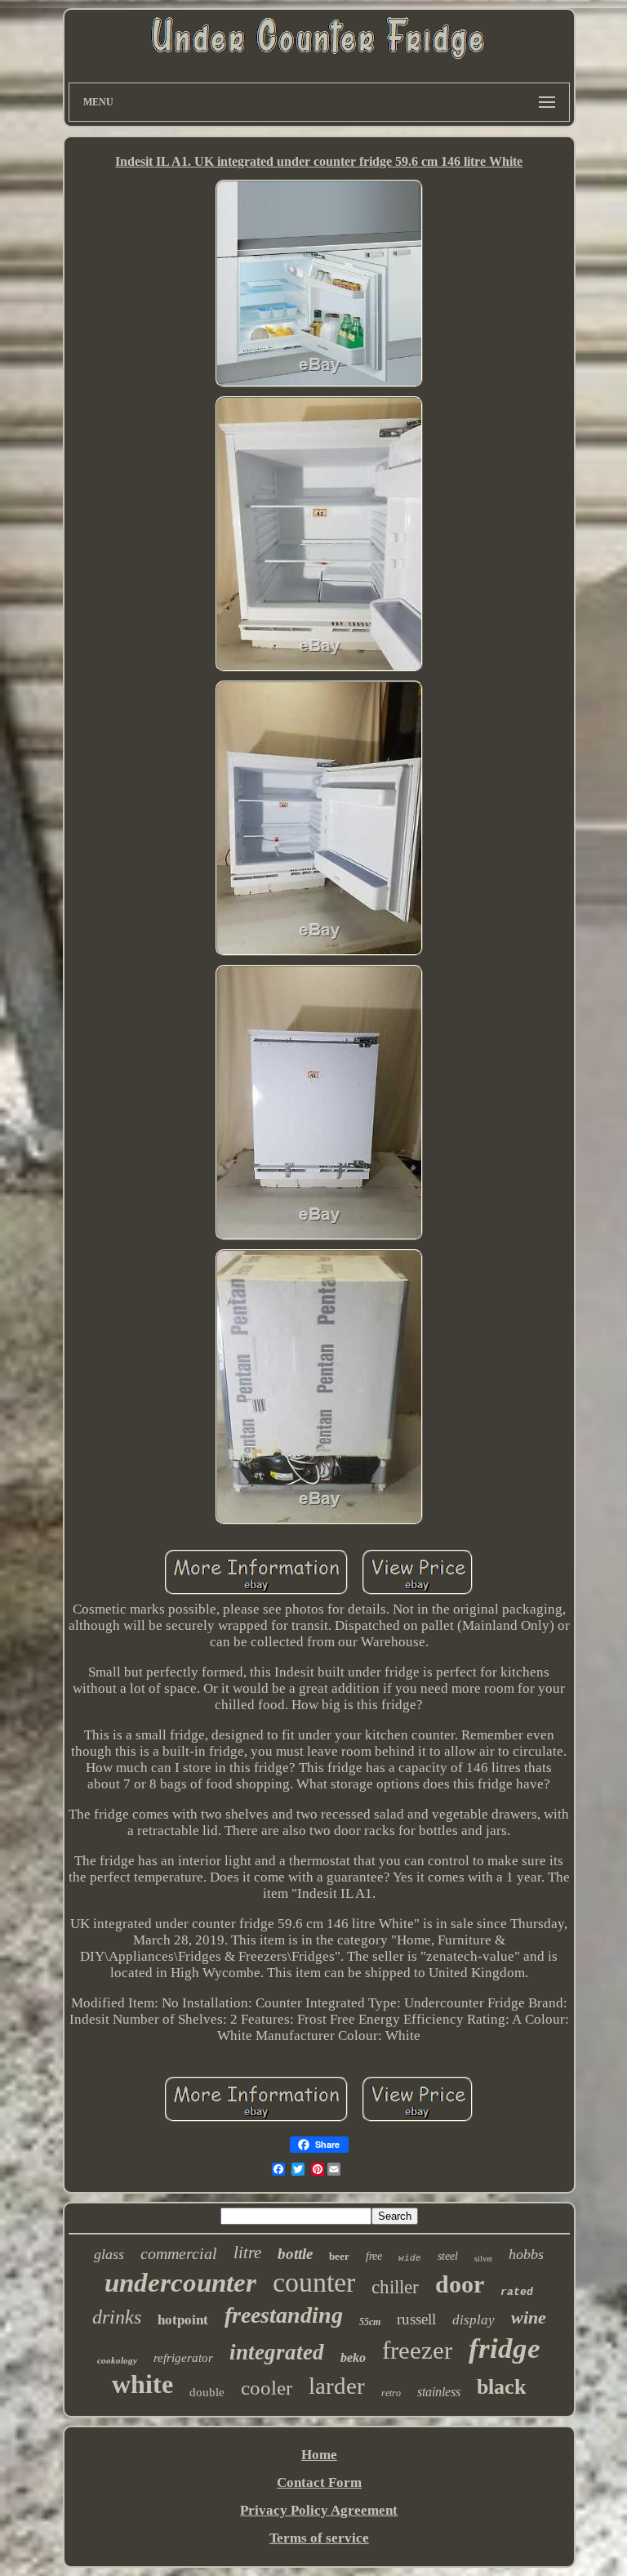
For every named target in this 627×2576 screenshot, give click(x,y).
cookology (117, 2360)
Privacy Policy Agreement (319, 2510)
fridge (505, 2348)
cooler (267, 2388)
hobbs (526, 2254)
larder (337, 2386)
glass (109, 2254)
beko (353, 2357)
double (207, 2392)
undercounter (180, 2283)
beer (339, 2256)
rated (517, 2292)
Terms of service (319, 2538)
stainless (439, 2392)
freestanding (284, 2315)
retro (391, 2393)
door (460, 2284)
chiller (395, 2287)
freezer (417, 2350)
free (374, 2256)
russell (416, 2319)
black (501, 2387)
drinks (117, 2317)
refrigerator (183, 2358)
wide (410, 2258)
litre (247, 2252)
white (142, 2384)
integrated (277, 2352)
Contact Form (319, 2482)
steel (448, 2256)
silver (483, 2259)
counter (314, 2282)
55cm (370, 2322)
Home (319, 2455)
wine (529, 2317)
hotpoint (183, 2320)
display (474, 2320)
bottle (295, 2254)
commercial (179, 2253)
